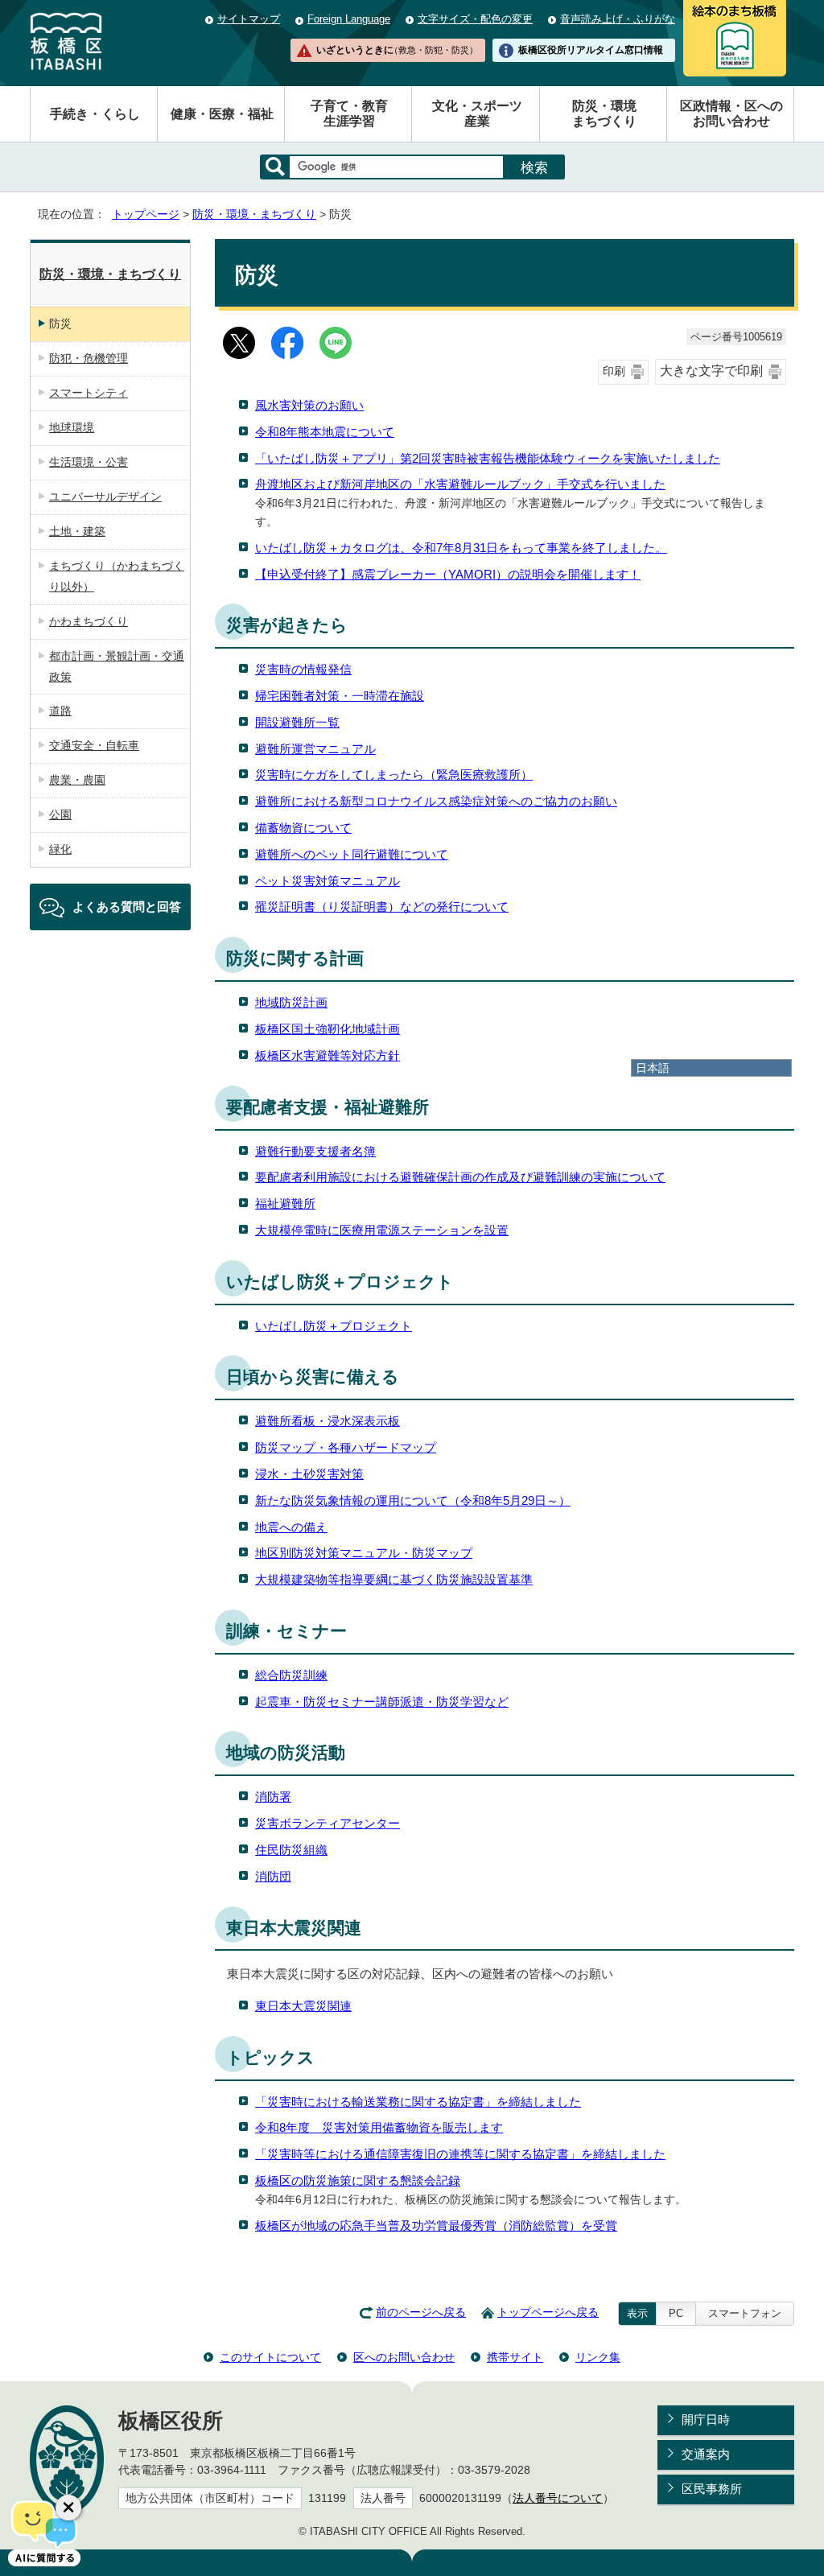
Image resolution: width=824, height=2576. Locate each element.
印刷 (614, 371)
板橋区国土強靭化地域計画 (328, 1029)
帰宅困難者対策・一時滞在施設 (340, 696)
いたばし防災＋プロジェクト (334, 1326)
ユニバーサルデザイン (105, 497)
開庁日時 (706, 2419)
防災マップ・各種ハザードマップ (346, 1447)
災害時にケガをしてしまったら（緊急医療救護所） (394, 775)
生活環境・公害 (89, 462)
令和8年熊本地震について (325, 432)
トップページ (146, 214)
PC (676, 2313)
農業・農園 (77, 780)
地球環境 (72, 427)
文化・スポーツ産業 (477, 113)
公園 (60, 814)
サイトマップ (249, 19)
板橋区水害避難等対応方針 (328, 1055)
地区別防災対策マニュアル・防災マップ (364, 1553)
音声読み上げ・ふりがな (618, 19)
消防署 (273, 1797)
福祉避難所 (285, 1204)
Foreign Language (349, 19)
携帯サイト (515, 2357)
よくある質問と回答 (127, 907)
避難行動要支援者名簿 (315, 1151)
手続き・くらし (95, 114)
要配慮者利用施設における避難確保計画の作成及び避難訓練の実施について (460, 1177)
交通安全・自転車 (94, 745)
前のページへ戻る (421, 2312)
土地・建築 (77, 531)
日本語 (653, 1068)
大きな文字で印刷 (711, 371)
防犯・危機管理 (89, 358)
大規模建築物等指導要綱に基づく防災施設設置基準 (394, 1579)
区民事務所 (712, 2489)
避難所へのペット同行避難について (352, 854)
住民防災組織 (291, 1850)
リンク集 (598, 2357)
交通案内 (706, 2454)
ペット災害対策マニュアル (328, 881)
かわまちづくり (89, 621)
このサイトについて (270, 2357)
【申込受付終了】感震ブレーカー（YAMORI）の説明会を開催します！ (448, 574)
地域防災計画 (291, 1002)
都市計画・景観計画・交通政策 (117, 666)
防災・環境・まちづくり (254, 214)
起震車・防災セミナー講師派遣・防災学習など (382, 1702)
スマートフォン (745, 2313)
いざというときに (397, 50)
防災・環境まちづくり (604, 113)
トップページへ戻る (548, 2312)
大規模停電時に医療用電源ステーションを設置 (382, 1230)
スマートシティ (89, 393)
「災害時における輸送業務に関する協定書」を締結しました (418, 2102)
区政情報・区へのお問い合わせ (731, 113)
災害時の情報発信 (303, 669)
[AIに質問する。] (44, 2532)
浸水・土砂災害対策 (309, 1474)
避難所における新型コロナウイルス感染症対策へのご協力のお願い (436, 801)
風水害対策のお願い (309, 405)
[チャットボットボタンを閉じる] (68, 2508)
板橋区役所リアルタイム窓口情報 (591, 50)
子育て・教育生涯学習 (349, 113)
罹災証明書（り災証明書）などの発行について (382, 907)
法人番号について (558, 2498)
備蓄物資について (303, 828)
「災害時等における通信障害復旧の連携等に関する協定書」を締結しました (460, 2154)
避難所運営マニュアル (315, 749)
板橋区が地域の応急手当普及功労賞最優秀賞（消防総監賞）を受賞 (436, 2226)
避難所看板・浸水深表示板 (328, 1421)
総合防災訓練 (291, 1675)
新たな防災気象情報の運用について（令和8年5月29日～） (413, 1500)
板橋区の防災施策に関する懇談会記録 (358, 2180)
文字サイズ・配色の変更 (475, 19)
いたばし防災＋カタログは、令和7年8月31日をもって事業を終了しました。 (461, 548)
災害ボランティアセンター (328, 1823)
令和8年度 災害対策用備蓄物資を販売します (379, 2127)
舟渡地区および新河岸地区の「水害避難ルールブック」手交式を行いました (460, 484)
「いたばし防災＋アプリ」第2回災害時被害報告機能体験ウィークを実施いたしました (488, 458)
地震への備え (291, 1527)
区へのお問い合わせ (404, 2357)
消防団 (273, 1876)
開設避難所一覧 (297, 722)
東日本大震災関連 (303, 2006)
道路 (60, 711)
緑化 (60, 849)
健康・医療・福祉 (222, 114)
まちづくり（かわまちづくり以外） (117, 576)
